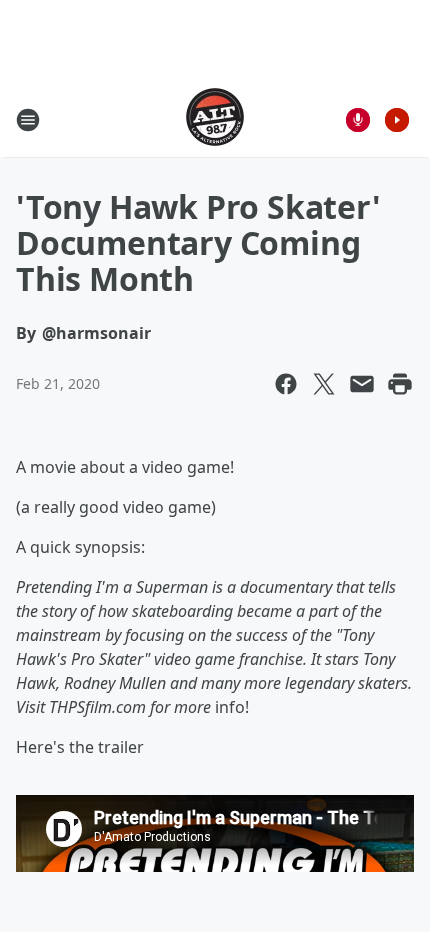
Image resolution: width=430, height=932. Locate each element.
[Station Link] (215, 119)
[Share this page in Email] (362, 384)
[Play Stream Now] (397, 120)
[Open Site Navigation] (28, 120)
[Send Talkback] (358, 120)
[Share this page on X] (324, 384)
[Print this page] (400, 384)
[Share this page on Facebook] (286, 384)
